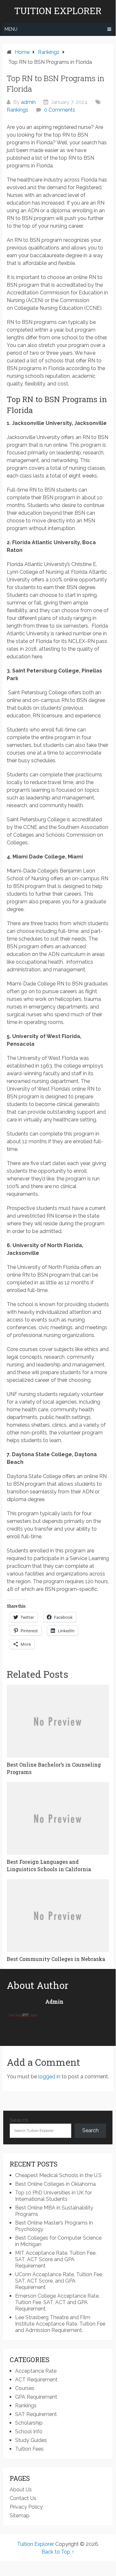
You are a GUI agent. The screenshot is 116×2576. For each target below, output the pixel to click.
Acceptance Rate (36, 2371)
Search (19, 2120)
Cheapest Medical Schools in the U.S (58, 2175)
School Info (29, 2432)
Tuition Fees (29, 2449)
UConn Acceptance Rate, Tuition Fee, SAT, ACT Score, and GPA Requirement (59, 2281)
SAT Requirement (36, 2414)
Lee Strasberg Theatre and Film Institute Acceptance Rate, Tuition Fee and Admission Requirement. (60, 2324)
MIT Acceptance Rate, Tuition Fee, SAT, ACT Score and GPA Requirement (56, 2259)
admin (28, 102)
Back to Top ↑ (58, 2552)
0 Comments (60, 110)
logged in (49, 2077)
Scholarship (29, 2423)
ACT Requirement (36, 2380)
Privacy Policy (26, 2507)
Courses (25, 2388)
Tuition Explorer (58, 11)
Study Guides (31, 2440)
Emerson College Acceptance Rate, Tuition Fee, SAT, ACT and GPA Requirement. (57, 2302)
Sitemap (20, 2516)
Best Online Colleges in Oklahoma (55, 2184)
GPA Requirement (36, 2397)
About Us (21, 2490)
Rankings (18, 110)
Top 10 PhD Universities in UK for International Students (54, 2196)
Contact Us (23, 2498)
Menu (11, 29)
